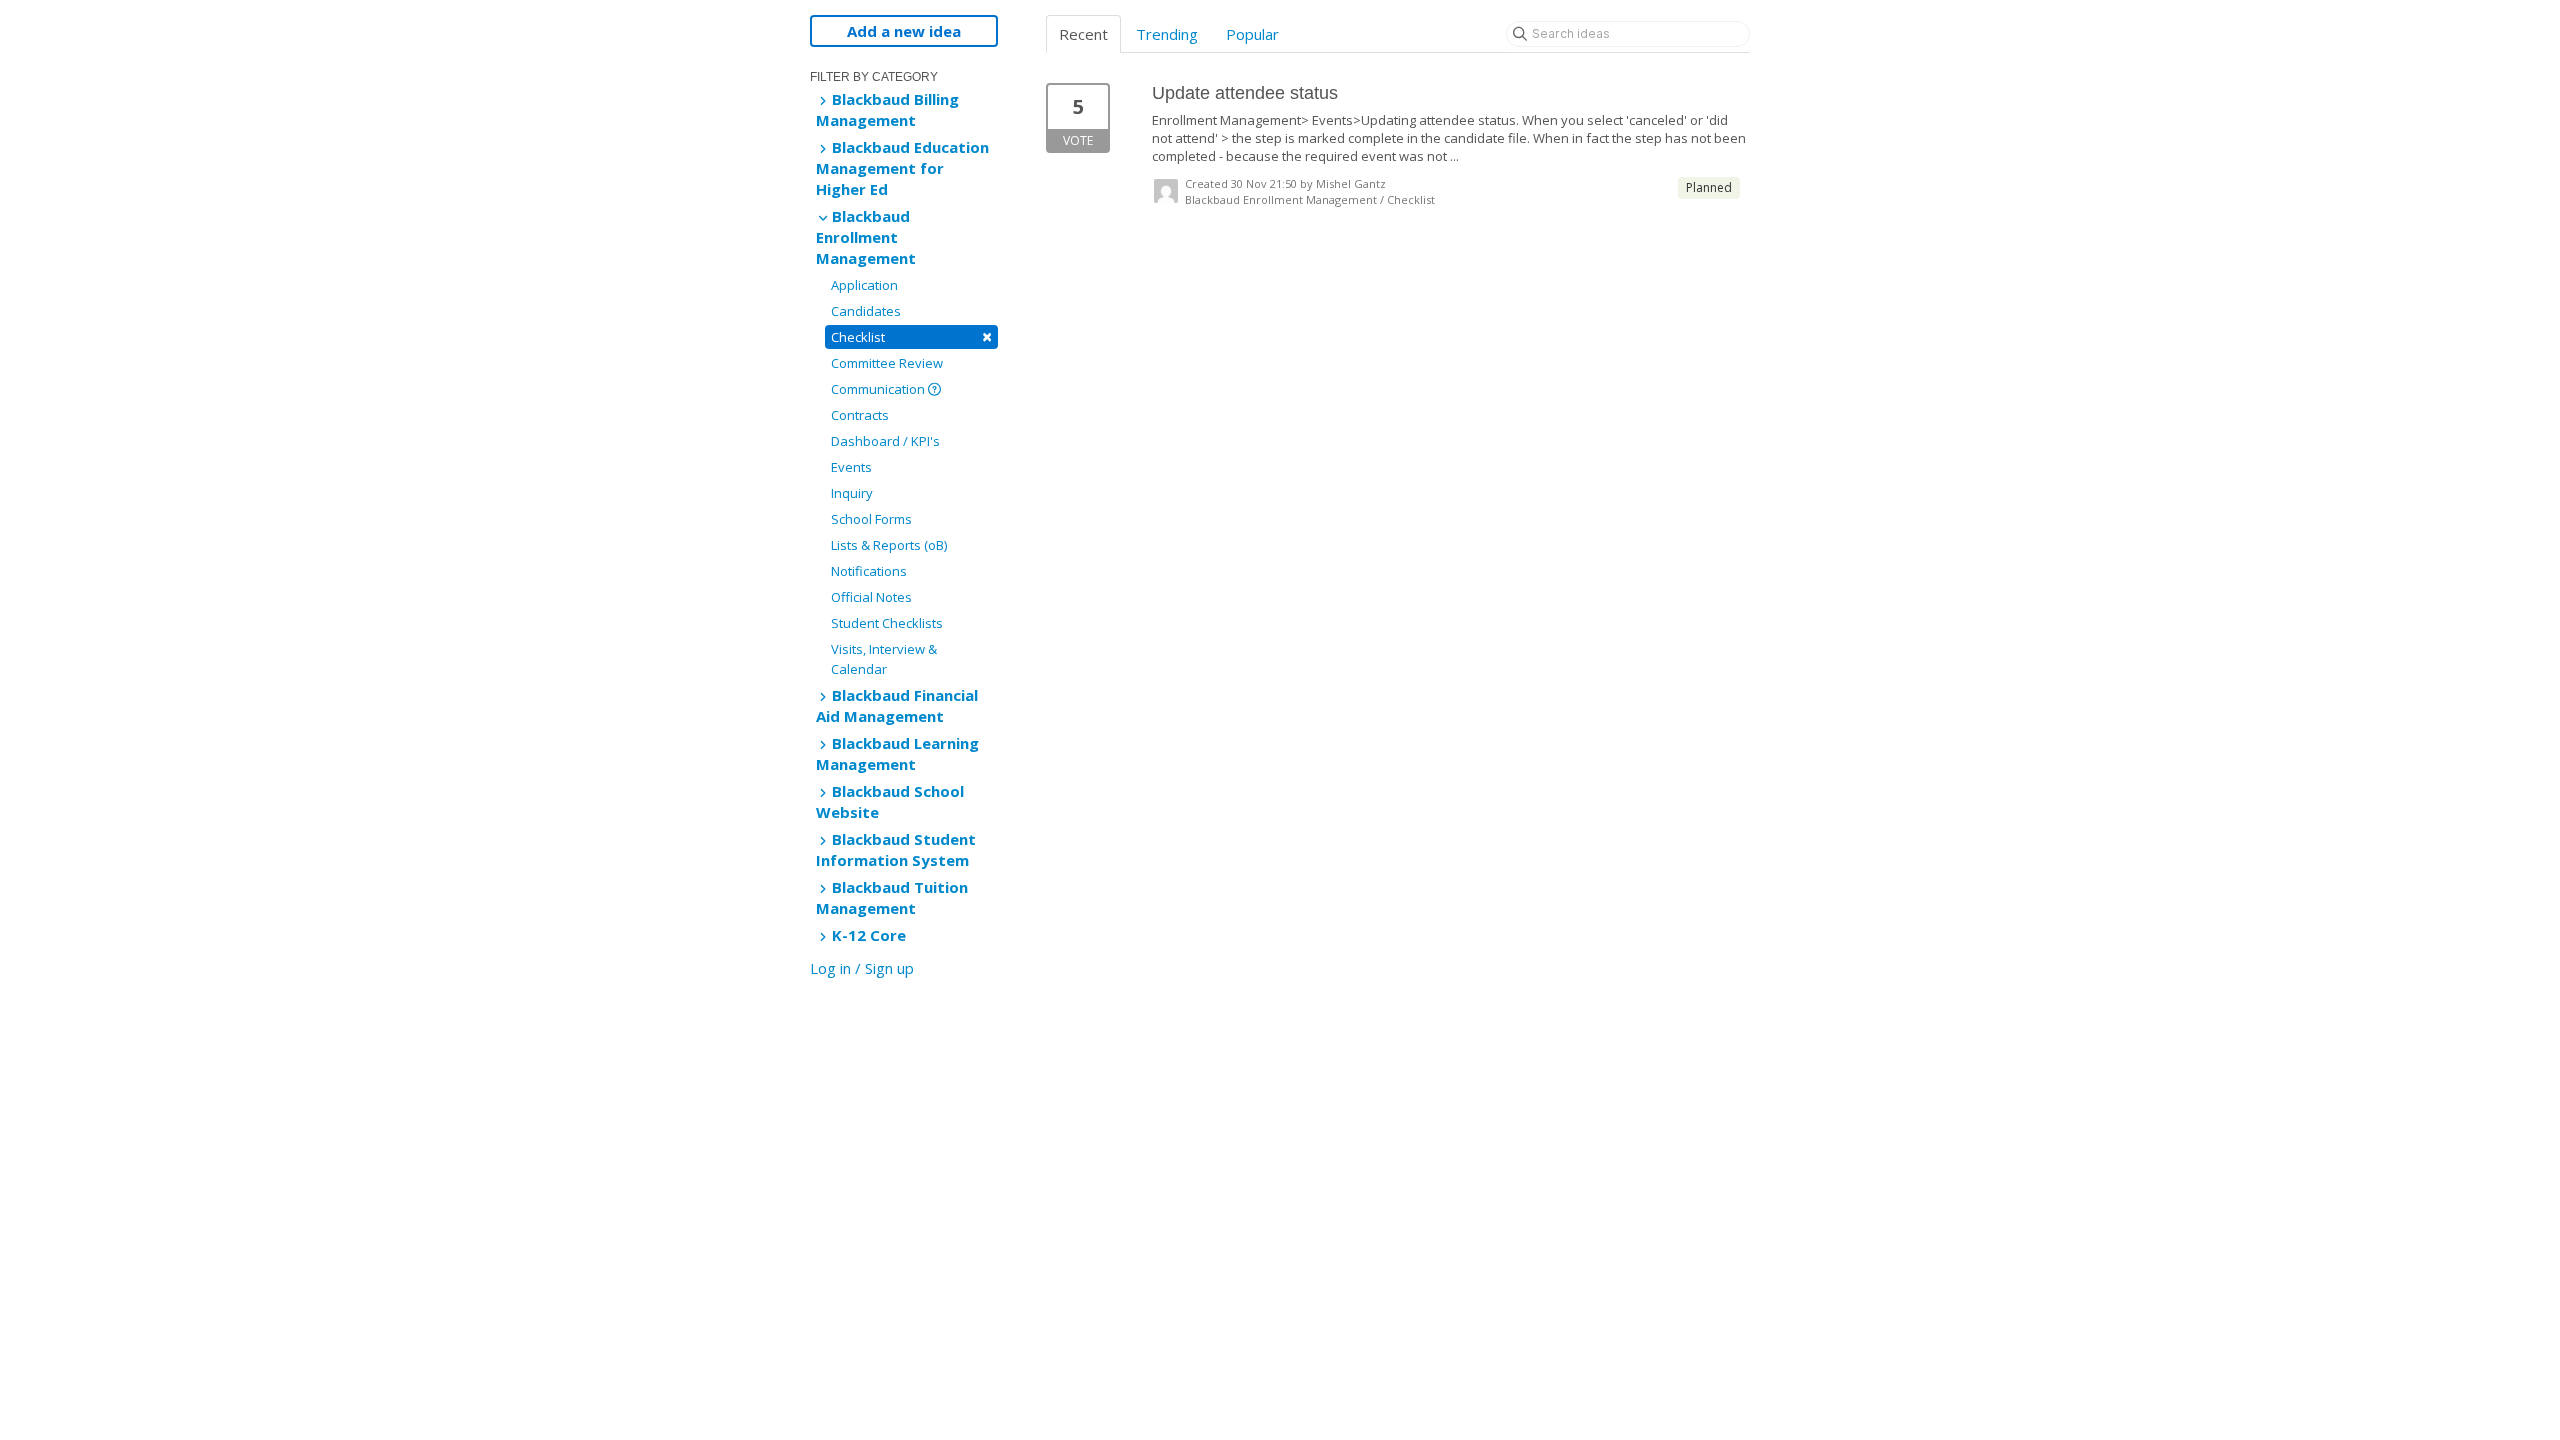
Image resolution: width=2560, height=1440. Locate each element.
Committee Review (887, 363)
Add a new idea (904, 31)
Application (864, 285)
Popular (1252, 34)
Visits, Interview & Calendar (884, 659)
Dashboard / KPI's (885, 441)
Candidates (866, 311)
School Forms (871, 519)
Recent (1083, 34)
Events (851, 467)
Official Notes (871, 597)
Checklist (911, 336)
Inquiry (852, 493)
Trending (1167, 34)
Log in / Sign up (862, 968)
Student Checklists (887, 623)
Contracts (860, 415)
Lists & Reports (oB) (889, 545)
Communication (879, 389)
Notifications (869, 571)
